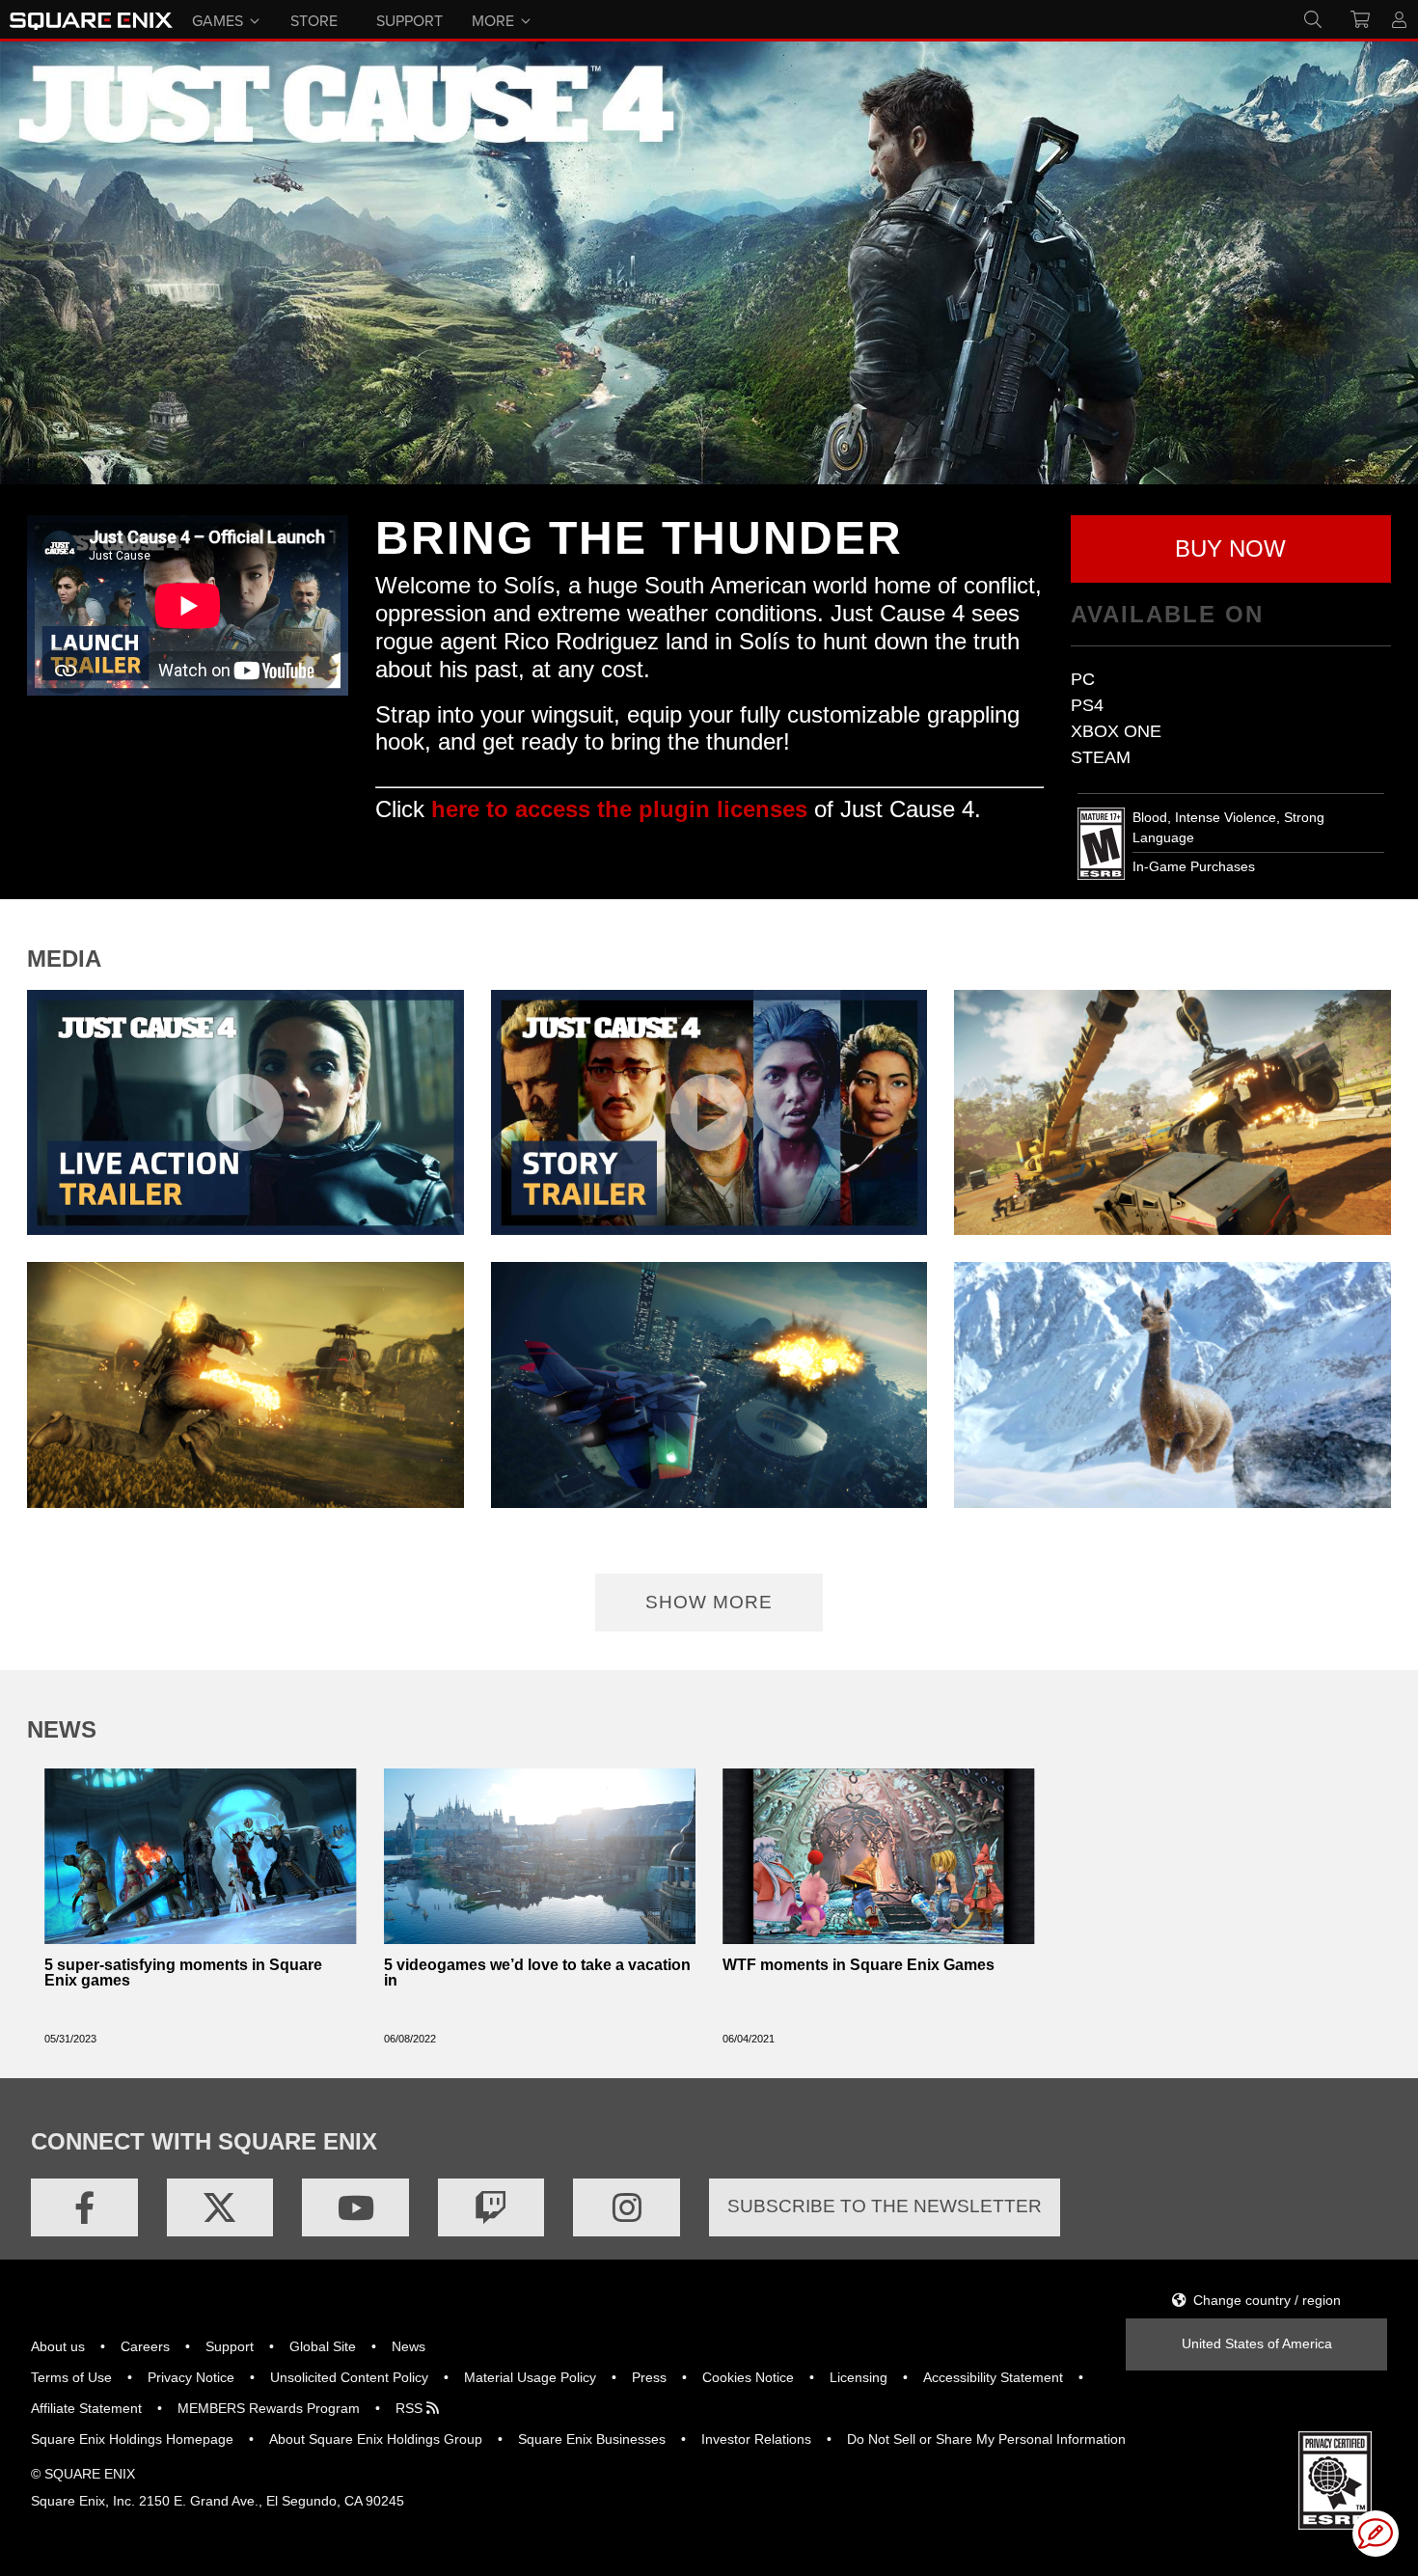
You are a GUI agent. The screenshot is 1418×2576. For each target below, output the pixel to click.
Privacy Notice (191, 2377)
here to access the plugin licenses (619, 809)
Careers (145, 2346)
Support (230, 2346)
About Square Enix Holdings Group (376, 2439)
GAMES (218, 19)
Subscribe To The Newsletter (885, 2206)
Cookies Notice (748, 2377)
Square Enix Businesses (592, 2439)
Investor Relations (756, 2439)
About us (58, 2346)
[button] (1231, 549)
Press (649, 2377)
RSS (411, 2408)
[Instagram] (627, 2207)
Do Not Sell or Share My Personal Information (986, 2439)
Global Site (323, 2346)
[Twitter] (220, 2207)
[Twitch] (491, 2207)
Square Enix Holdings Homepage (132, 2439)
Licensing (859, 2377)
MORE (493, 19)
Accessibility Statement (993, 2377)
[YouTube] (355, 2207)
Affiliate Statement (86, 2408)
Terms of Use (71, 2377)
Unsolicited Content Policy (349, 2377)
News (409, 2346)
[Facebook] (84, 2207)
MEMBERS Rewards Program (269, 2408)
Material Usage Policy (530, 2377)
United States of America (1257, 2343)
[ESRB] (1335, 2479)
